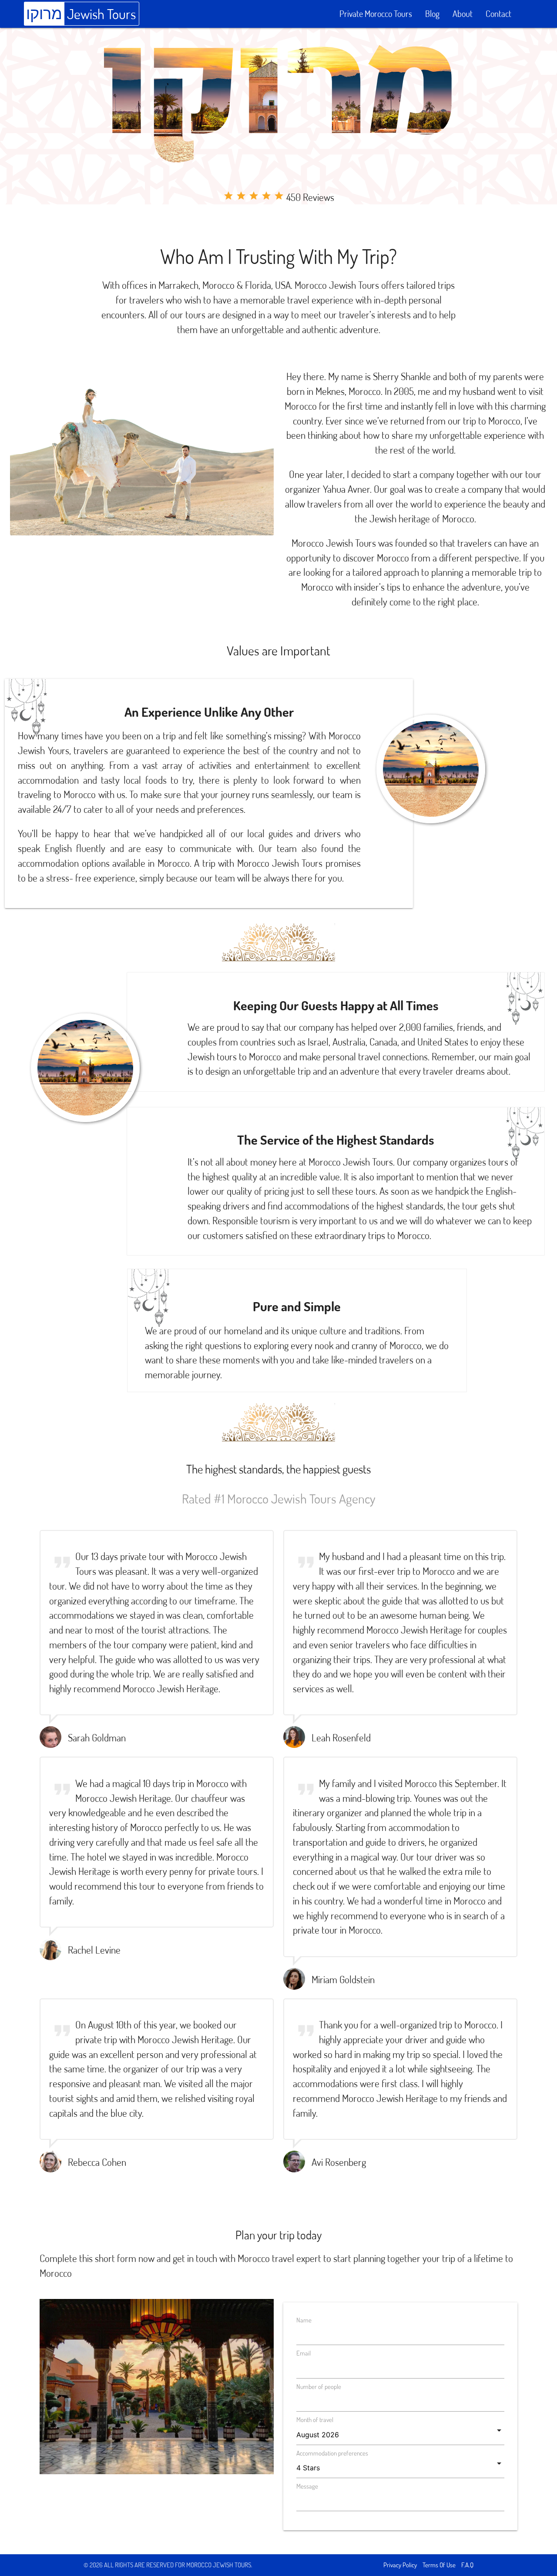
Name (304, 2320)
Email (304, 2353)
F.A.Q (467, 2565)
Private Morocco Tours (376, 14)
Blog (432, 14)
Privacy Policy (400, 2565)
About (463, 14)
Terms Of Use (439, 2565)
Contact (498, 14)
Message (307, 2486)
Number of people (319, 2387)
